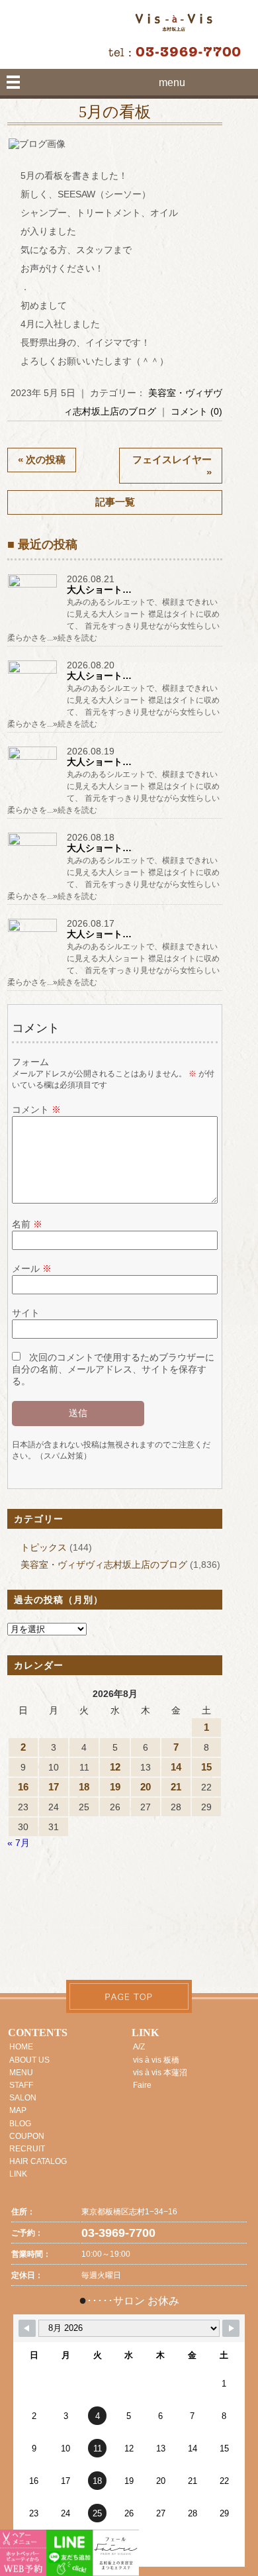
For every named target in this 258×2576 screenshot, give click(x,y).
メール (32, 1268)
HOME (21, 2047)
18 (84, 1787)
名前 (27, 1224)
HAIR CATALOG (38, 2161)
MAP (18, 2110)
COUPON (27, 2136)
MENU (21, 2073)
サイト (26, 1313)
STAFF (21, 2085)
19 (115, 1787)
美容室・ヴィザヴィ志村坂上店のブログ (104, 1565)
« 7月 (19, 1843)
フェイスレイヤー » (172, 466)
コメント (36, 1109)
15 (206, 1767)
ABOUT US (29, 2060)
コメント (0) (196, 411)
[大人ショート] (34, 587)
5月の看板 (115, 112)
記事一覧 (115, 502)
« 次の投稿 (42, 459)
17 (54, 1787)
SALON (23, 2098)
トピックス (44, 1547)
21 (176, 1787)
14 (176, 1767)
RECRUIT (27, 2149)
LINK (18, 2174)
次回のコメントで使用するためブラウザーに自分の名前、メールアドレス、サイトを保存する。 (113, 1369)
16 (23, 1787)
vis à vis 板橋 (156, 2060)
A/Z (139, 2047)
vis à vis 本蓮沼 (160, 2073)
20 (146, 1787)
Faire (142, 2085)
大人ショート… (99, 590)
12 (115, 1767)
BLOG (20, 2124)
